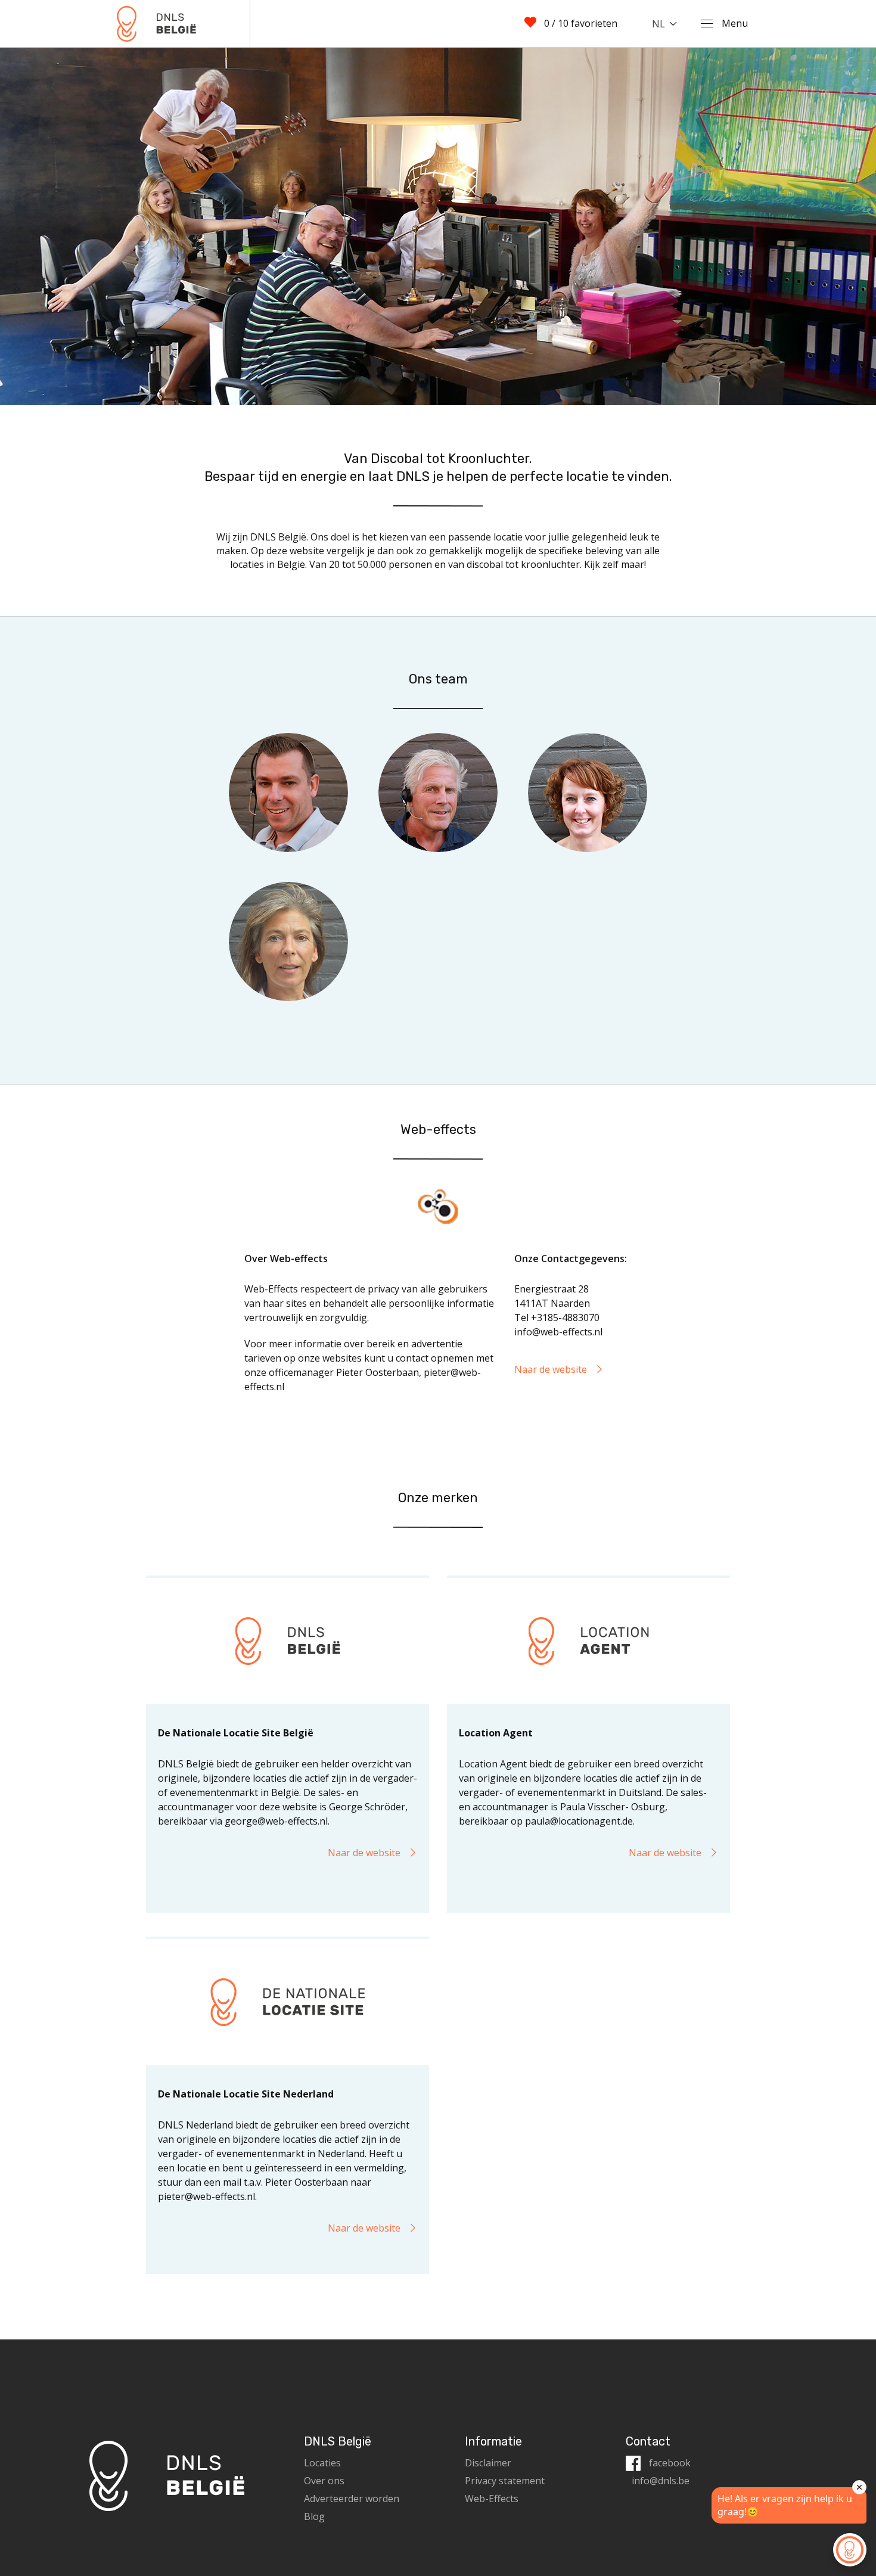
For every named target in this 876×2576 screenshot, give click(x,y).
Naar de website (552, 1369)
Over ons (324, 2481)
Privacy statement (505, 2481)
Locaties (322, 2463)
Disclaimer (488, 2463)
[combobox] (667, 24)
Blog (314, 2516)
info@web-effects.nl (558, 1332)
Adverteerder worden (352, 2499)
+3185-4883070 (565, 1317)
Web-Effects (492, 2499)
